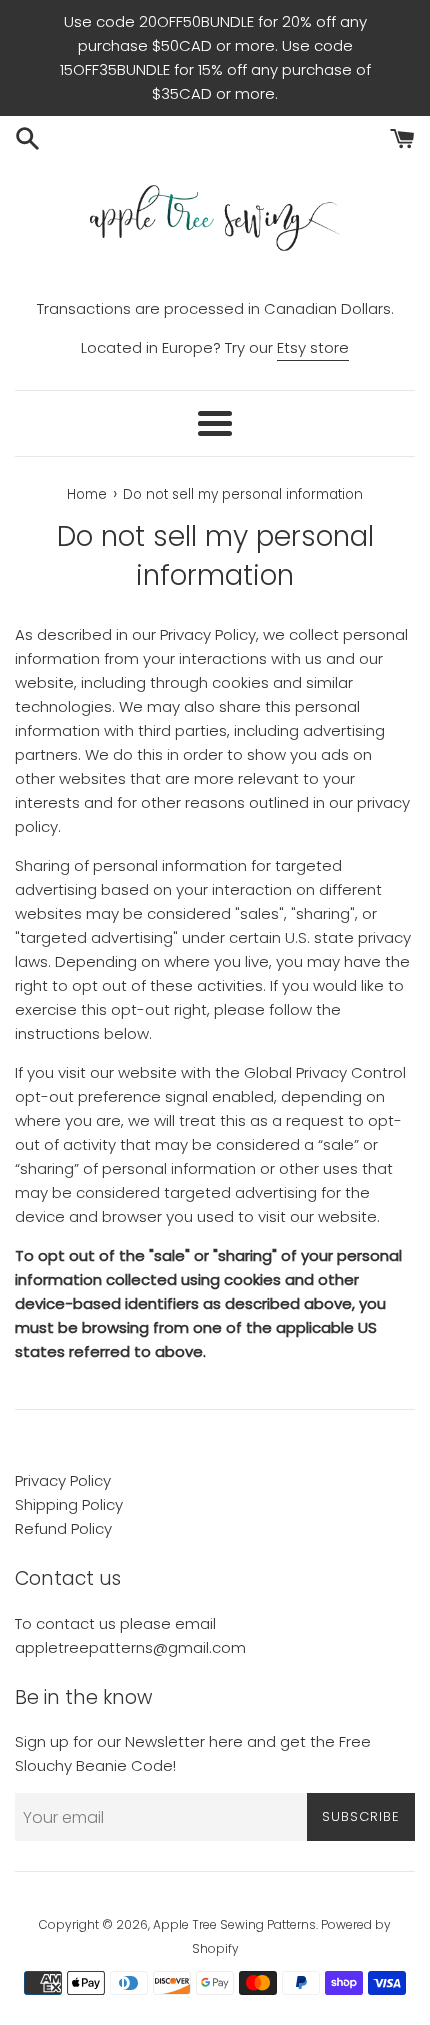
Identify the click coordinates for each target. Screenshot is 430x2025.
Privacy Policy (63, 1480)
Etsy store (313, 347)
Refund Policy (63, 1528)
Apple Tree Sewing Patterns (234, 1924)
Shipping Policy (69, 1504)
